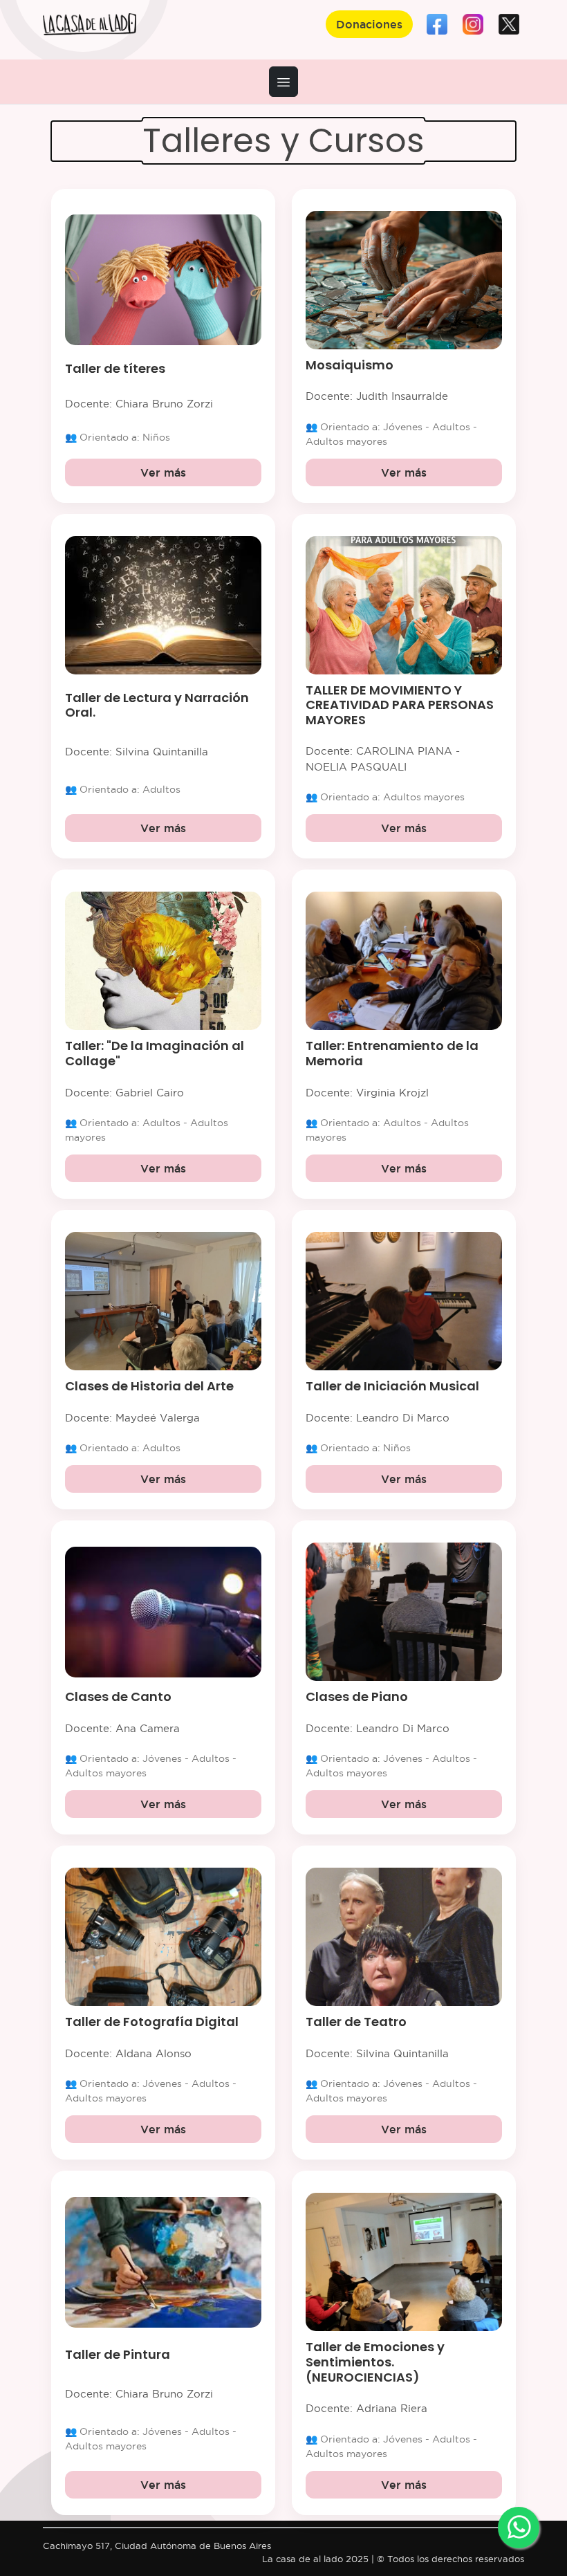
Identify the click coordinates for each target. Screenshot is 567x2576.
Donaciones (369, 24)
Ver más (163, 472)
